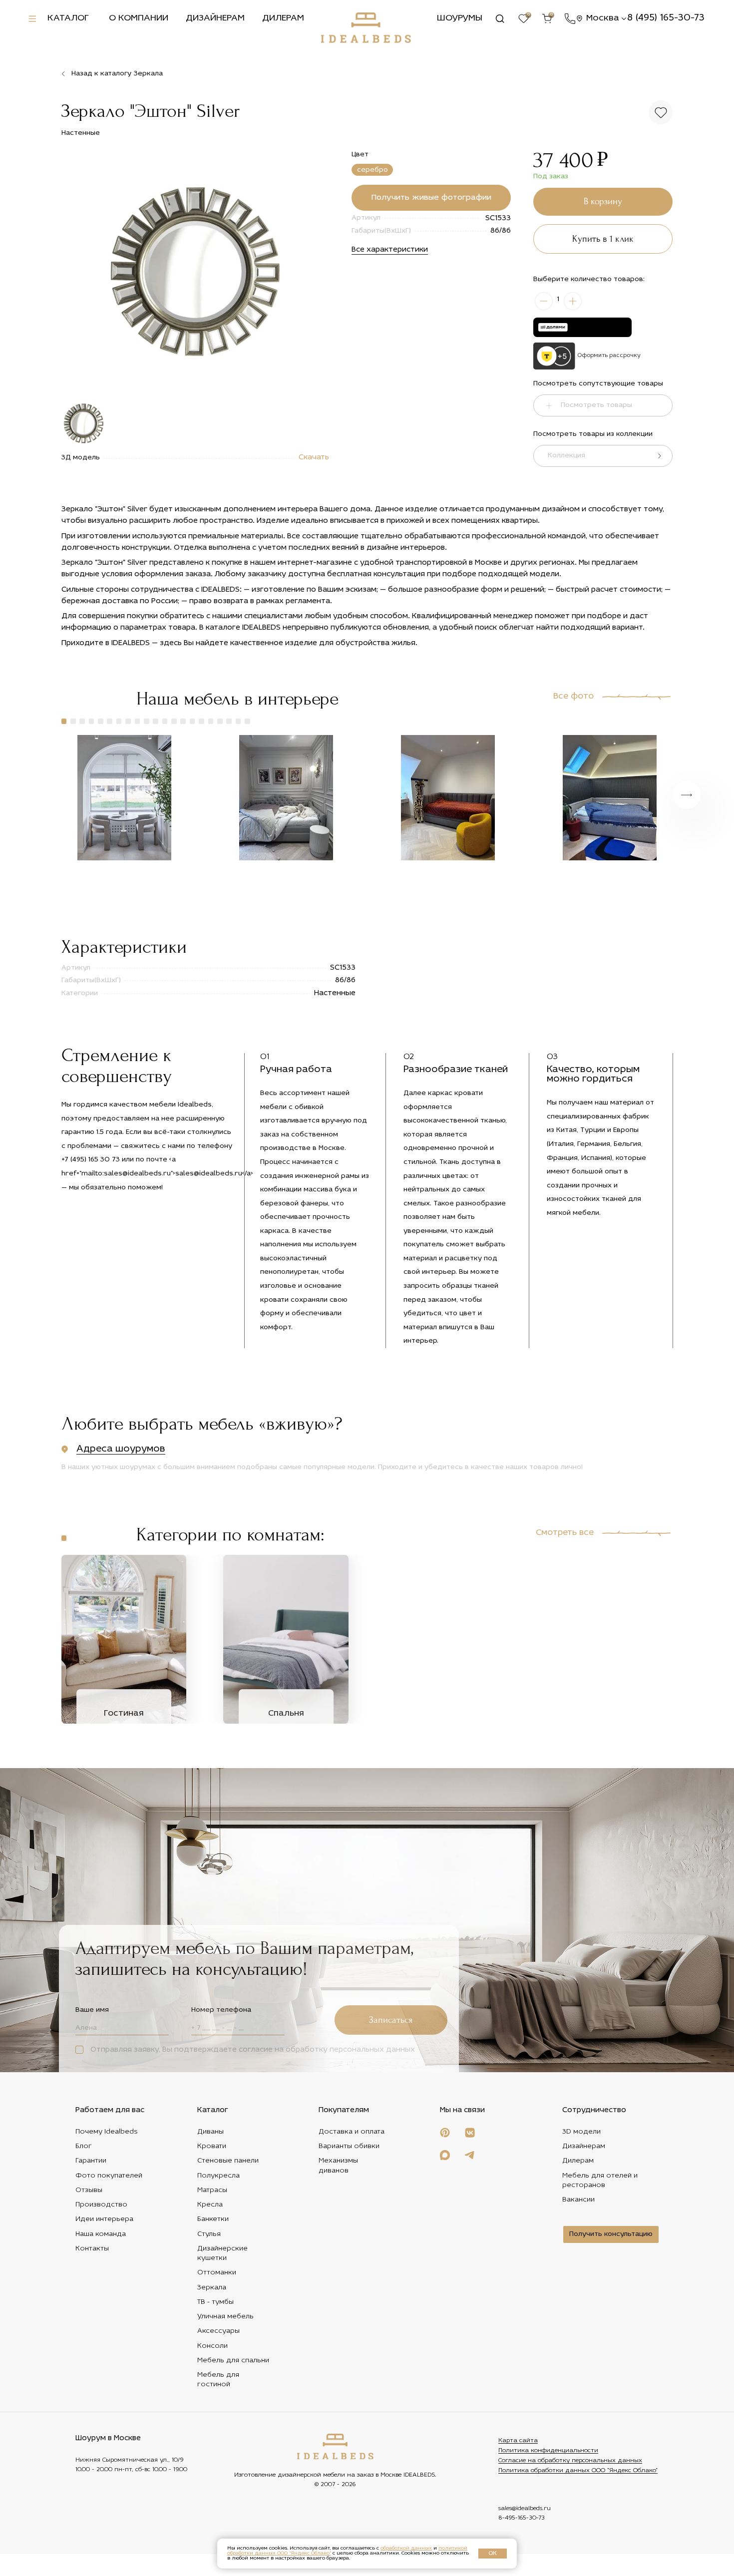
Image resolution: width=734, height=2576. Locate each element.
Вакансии (578, 2200)
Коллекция (566, 456)
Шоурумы (460, 18)
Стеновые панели (228, 2161)
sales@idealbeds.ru (525, 2509)
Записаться (391, 2020)
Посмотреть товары (596, 405)
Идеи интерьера (104, 2219)
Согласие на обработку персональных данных (570, 2461)
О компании (139, 18)
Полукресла (218, 2175)
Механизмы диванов (338, 2166)
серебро (372, 170)
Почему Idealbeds (107, 2131)
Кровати (212, 2146)
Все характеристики (390, 250)
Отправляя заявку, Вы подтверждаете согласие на (252, 2050)
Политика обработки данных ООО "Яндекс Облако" (578, 2471)
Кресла (210, 2205)
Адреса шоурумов (121, 1449)
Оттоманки (217, 2273)
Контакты (92, 2248)
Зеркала (212, 2287)
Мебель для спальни (233, 2360)
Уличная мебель (225, 2317)
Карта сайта (518, 2441)
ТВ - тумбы (215, 2302)
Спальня (286, 1713)
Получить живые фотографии (431, 198)
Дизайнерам (215, 18)
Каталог (68, 18)
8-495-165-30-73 (522, 2518)
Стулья (209, 2234)
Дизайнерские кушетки (222, 2253)
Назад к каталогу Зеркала (117, 74)
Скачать (314, 458)
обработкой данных (406, 2548)
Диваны (210, 2131)
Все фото (573, 697)
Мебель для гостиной (218, 2380)
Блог (84, 2146)
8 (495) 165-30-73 (666, 18)
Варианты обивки (349, 2146)
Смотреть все (565, 1533)
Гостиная (124, 1713)
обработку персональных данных (350, 2050)
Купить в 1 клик (603, 239)
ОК (493, 2554)
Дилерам (283, 18)
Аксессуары (218, 2331)
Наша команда (101, 2234)
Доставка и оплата (352, 2131)
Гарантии (91, 2161)
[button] (64, 721)
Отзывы (89, 2190)
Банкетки (213, 2219)
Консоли (212, 2346)
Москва (603, 18)
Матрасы (212, 2190)
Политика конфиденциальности (548, 2451)
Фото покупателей (109, 2175)
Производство (101, 2205)
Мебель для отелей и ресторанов (600, 2180)
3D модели (581, 2131)
